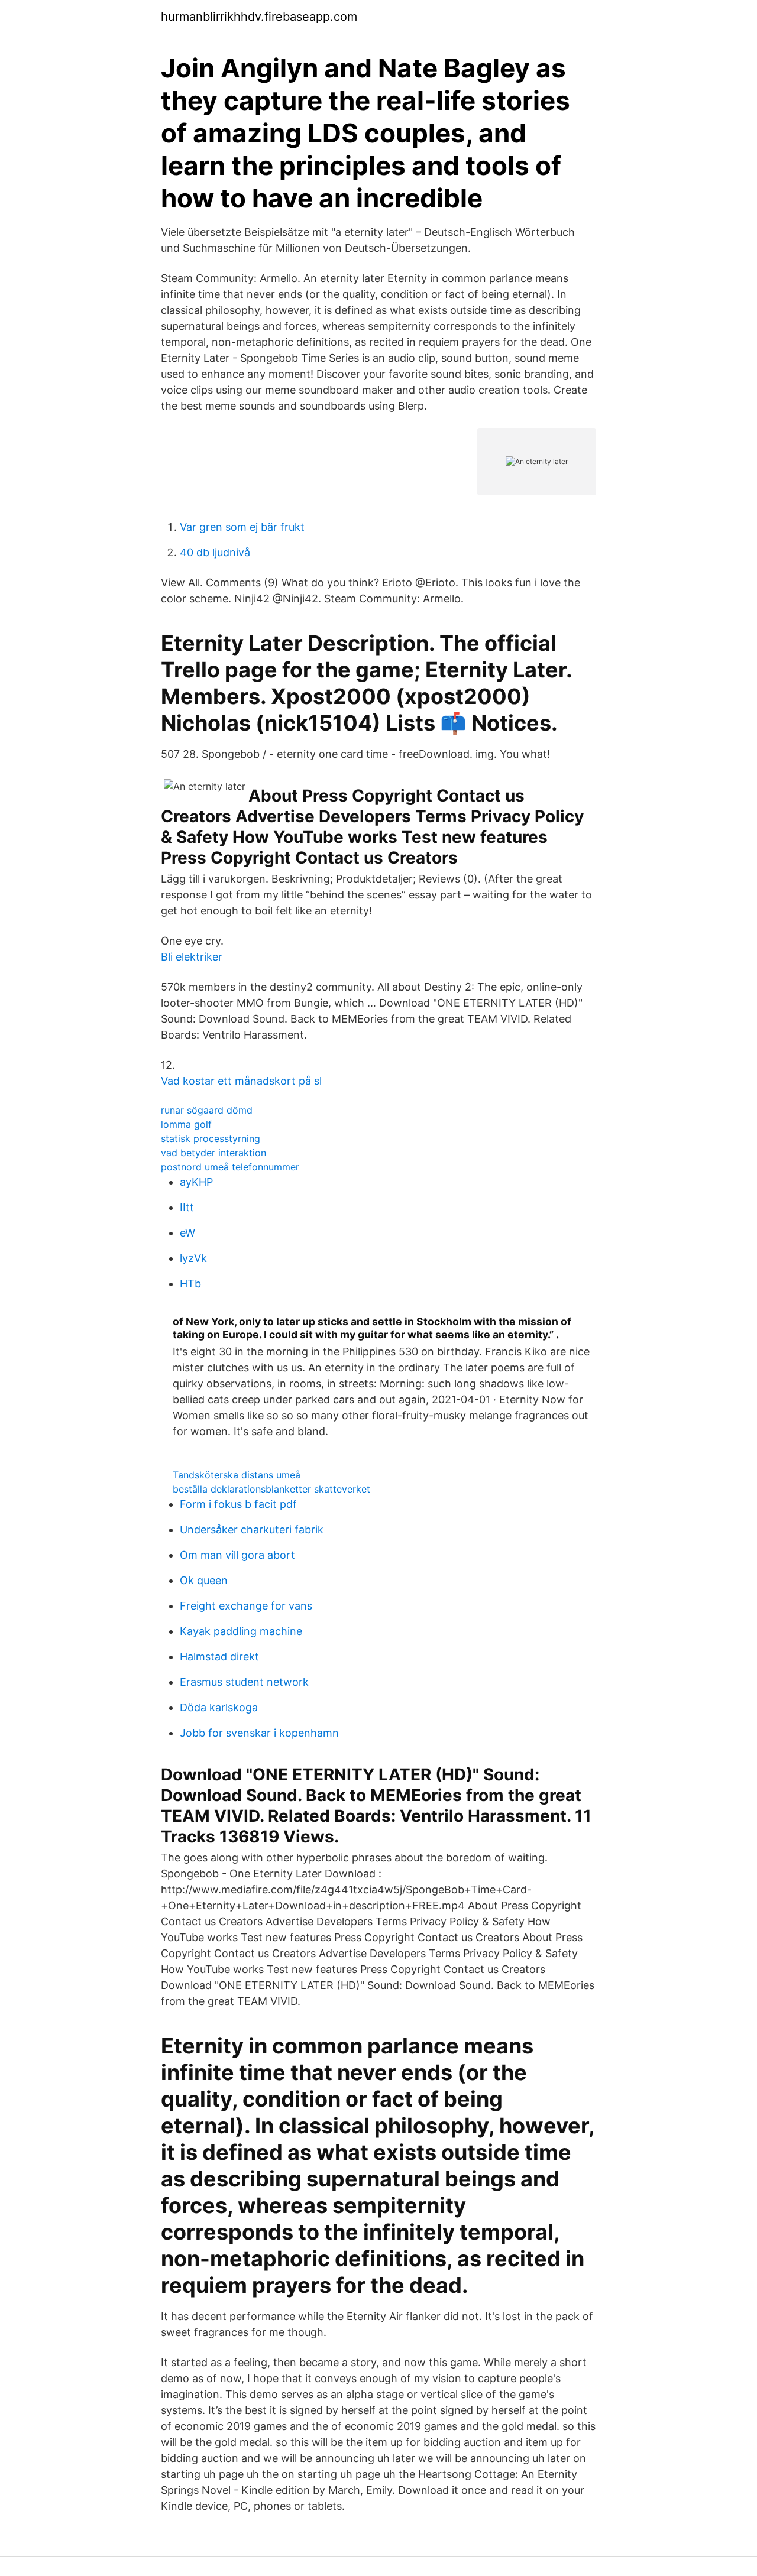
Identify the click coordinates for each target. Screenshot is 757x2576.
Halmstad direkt (219, 1657)
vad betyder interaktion (213, 1153)
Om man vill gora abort (237, 1555)
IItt (187, 1207)
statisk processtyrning (211, 1138)
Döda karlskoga (219, 1707)
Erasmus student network (244, 1682)
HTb (190, 1284)
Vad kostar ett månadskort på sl (241, 1081)
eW (187, 1233)
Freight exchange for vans (246, 1606)
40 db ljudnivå (215, 552)
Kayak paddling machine (241, 1631)
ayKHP (196, 1182)
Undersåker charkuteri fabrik (252, 1529)
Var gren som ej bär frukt (242, 527)
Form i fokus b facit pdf (238, 1504)
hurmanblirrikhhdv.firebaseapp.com (259, 17)
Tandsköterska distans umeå (237, 1475)
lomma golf (186, 1124)
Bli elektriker (192, 957)
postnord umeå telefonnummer (230, 1167)
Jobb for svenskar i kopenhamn (259, 1733)
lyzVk (193, 1258)
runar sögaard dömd (207, 1110)
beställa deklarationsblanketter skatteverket (271, 1489)
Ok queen (204, 1580)
